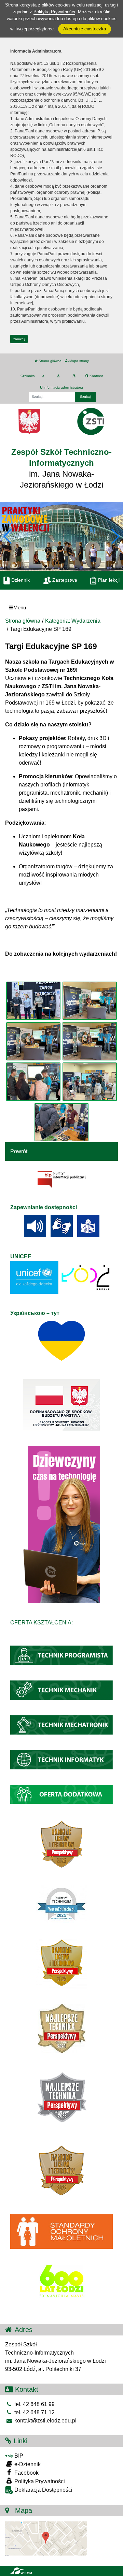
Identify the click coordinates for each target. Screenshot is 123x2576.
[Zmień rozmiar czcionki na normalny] (43, 376)
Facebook (26, 2473)
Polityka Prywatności (39, 2481)
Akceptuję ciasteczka (85, 29)
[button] (115, 536)
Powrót (19, 1151)
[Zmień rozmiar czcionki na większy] (58, 376)
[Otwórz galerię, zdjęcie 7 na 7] (61, 1122)
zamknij (19, 339)
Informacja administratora (63, 387)
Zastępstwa (64, 580)
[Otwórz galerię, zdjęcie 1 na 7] (33, 1001)
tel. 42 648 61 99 (34, 2404)
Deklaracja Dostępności (43, 2490)
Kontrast (96, 376)
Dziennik (20, 580)
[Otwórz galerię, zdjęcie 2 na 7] (90, 1001)
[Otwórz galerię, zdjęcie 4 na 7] (90, 1041)
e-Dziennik (27, 2464)
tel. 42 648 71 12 (34, 2412)
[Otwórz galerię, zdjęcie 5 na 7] (33, 1082)
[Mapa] (46, 2538)
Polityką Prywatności (54, 12)
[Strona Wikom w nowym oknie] (21, 2571)
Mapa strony (79, 361)
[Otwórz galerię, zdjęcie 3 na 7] (33, 1041)
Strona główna (50, 361)
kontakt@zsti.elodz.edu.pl (45, 2421)
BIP (18, 2456)
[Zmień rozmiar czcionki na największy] (74, 376)
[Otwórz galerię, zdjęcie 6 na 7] (90, 1082)
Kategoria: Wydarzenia (73, 621)
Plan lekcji (108, 580)
